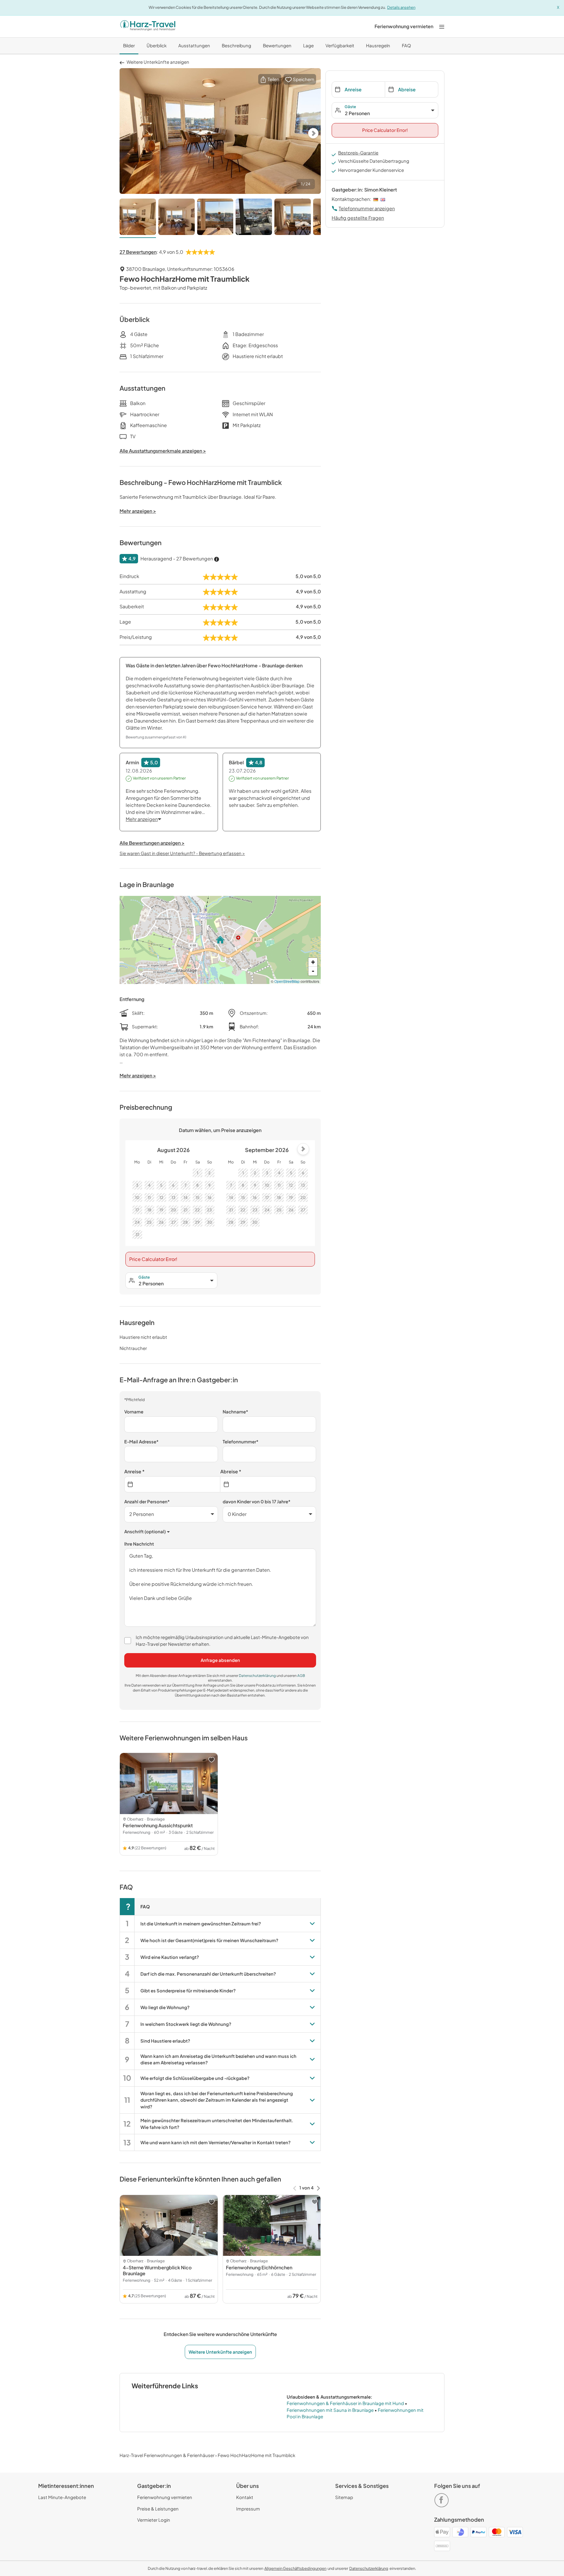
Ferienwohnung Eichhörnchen (259, 2267)
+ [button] (313, 962)
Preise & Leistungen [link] (158, 2509)
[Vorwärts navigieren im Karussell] (318, 2188)
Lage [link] (308, 45)
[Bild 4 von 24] (254, 218)
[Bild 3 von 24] (215, 218)
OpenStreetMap (287, 981)
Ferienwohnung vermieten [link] (165, 2497)
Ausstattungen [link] (194, 45)
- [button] (313, 971)
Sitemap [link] (344, 2497)
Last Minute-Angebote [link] (62, 2497)
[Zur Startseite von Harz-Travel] (148, 26)
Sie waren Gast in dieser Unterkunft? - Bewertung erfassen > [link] (182, 853)
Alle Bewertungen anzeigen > (152, 843)
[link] (404, 26)
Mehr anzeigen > (138, 1075)
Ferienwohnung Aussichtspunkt (158, 1825)
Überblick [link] (157, 45)
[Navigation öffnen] (442, 26)
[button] (270, 79)
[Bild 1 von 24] (138, 218)
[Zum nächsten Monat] (303, 1149)
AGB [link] (301, 1676)
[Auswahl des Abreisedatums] (268, 1484)
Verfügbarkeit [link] (340, 45)
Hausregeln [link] (378, 45)
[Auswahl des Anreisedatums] (172, 1484)
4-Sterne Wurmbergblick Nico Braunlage (157, 2270)
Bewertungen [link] (277, 45)
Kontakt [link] (245, 2497)
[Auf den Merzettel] (211, 1760)
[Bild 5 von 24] (293, 218)
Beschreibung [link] (236, 45)
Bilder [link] (129, 45)
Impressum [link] (248, 2509)
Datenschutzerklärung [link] (258, 1676)
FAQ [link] (406, 45)
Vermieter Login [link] (154, 2520)
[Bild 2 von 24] (177, 218)
